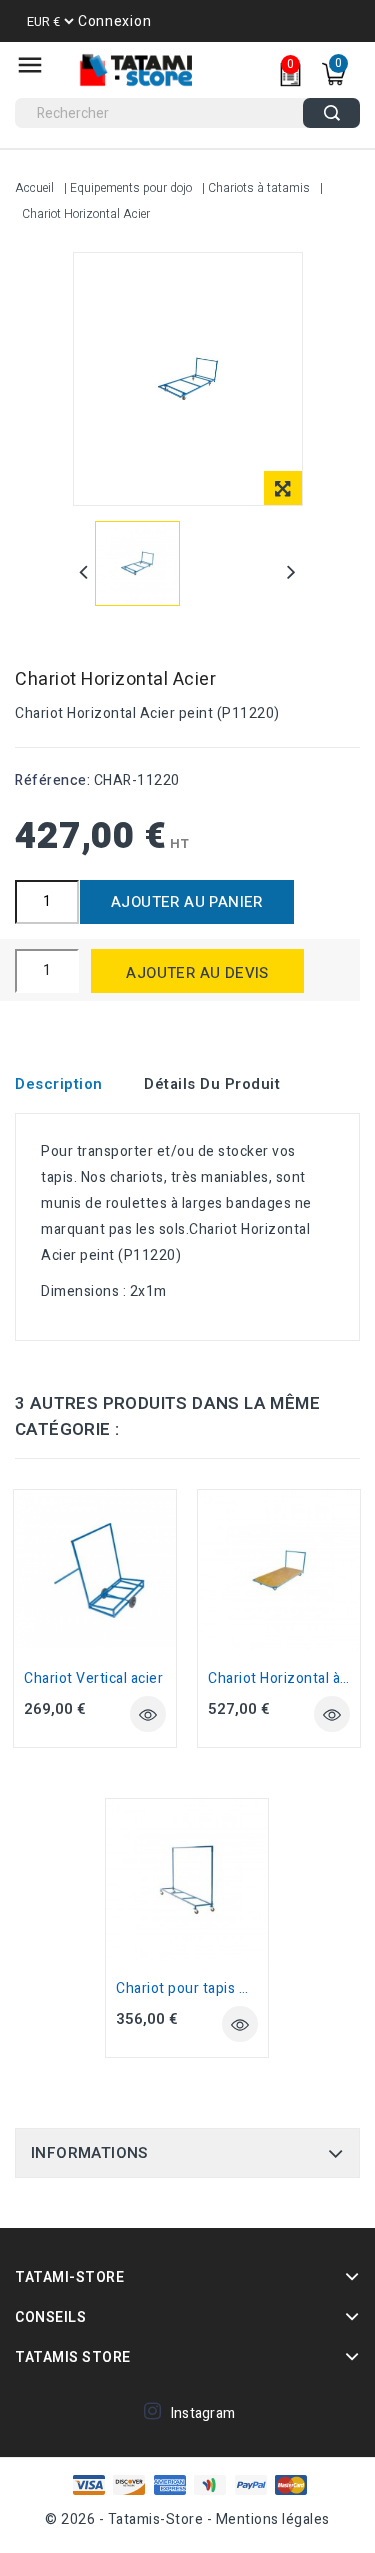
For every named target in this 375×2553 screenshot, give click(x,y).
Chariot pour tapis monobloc (210, 1988)
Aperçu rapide (148, 1714)
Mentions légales (273, 2519)
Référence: (52, 780)
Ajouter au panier (187, 902)
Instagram (203, 2413)
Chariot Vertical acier (93, 1678)
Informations (89, 2153)
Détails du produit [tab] (212, 1084)
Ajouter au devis (197, 973)
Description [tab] (59, 1084)
